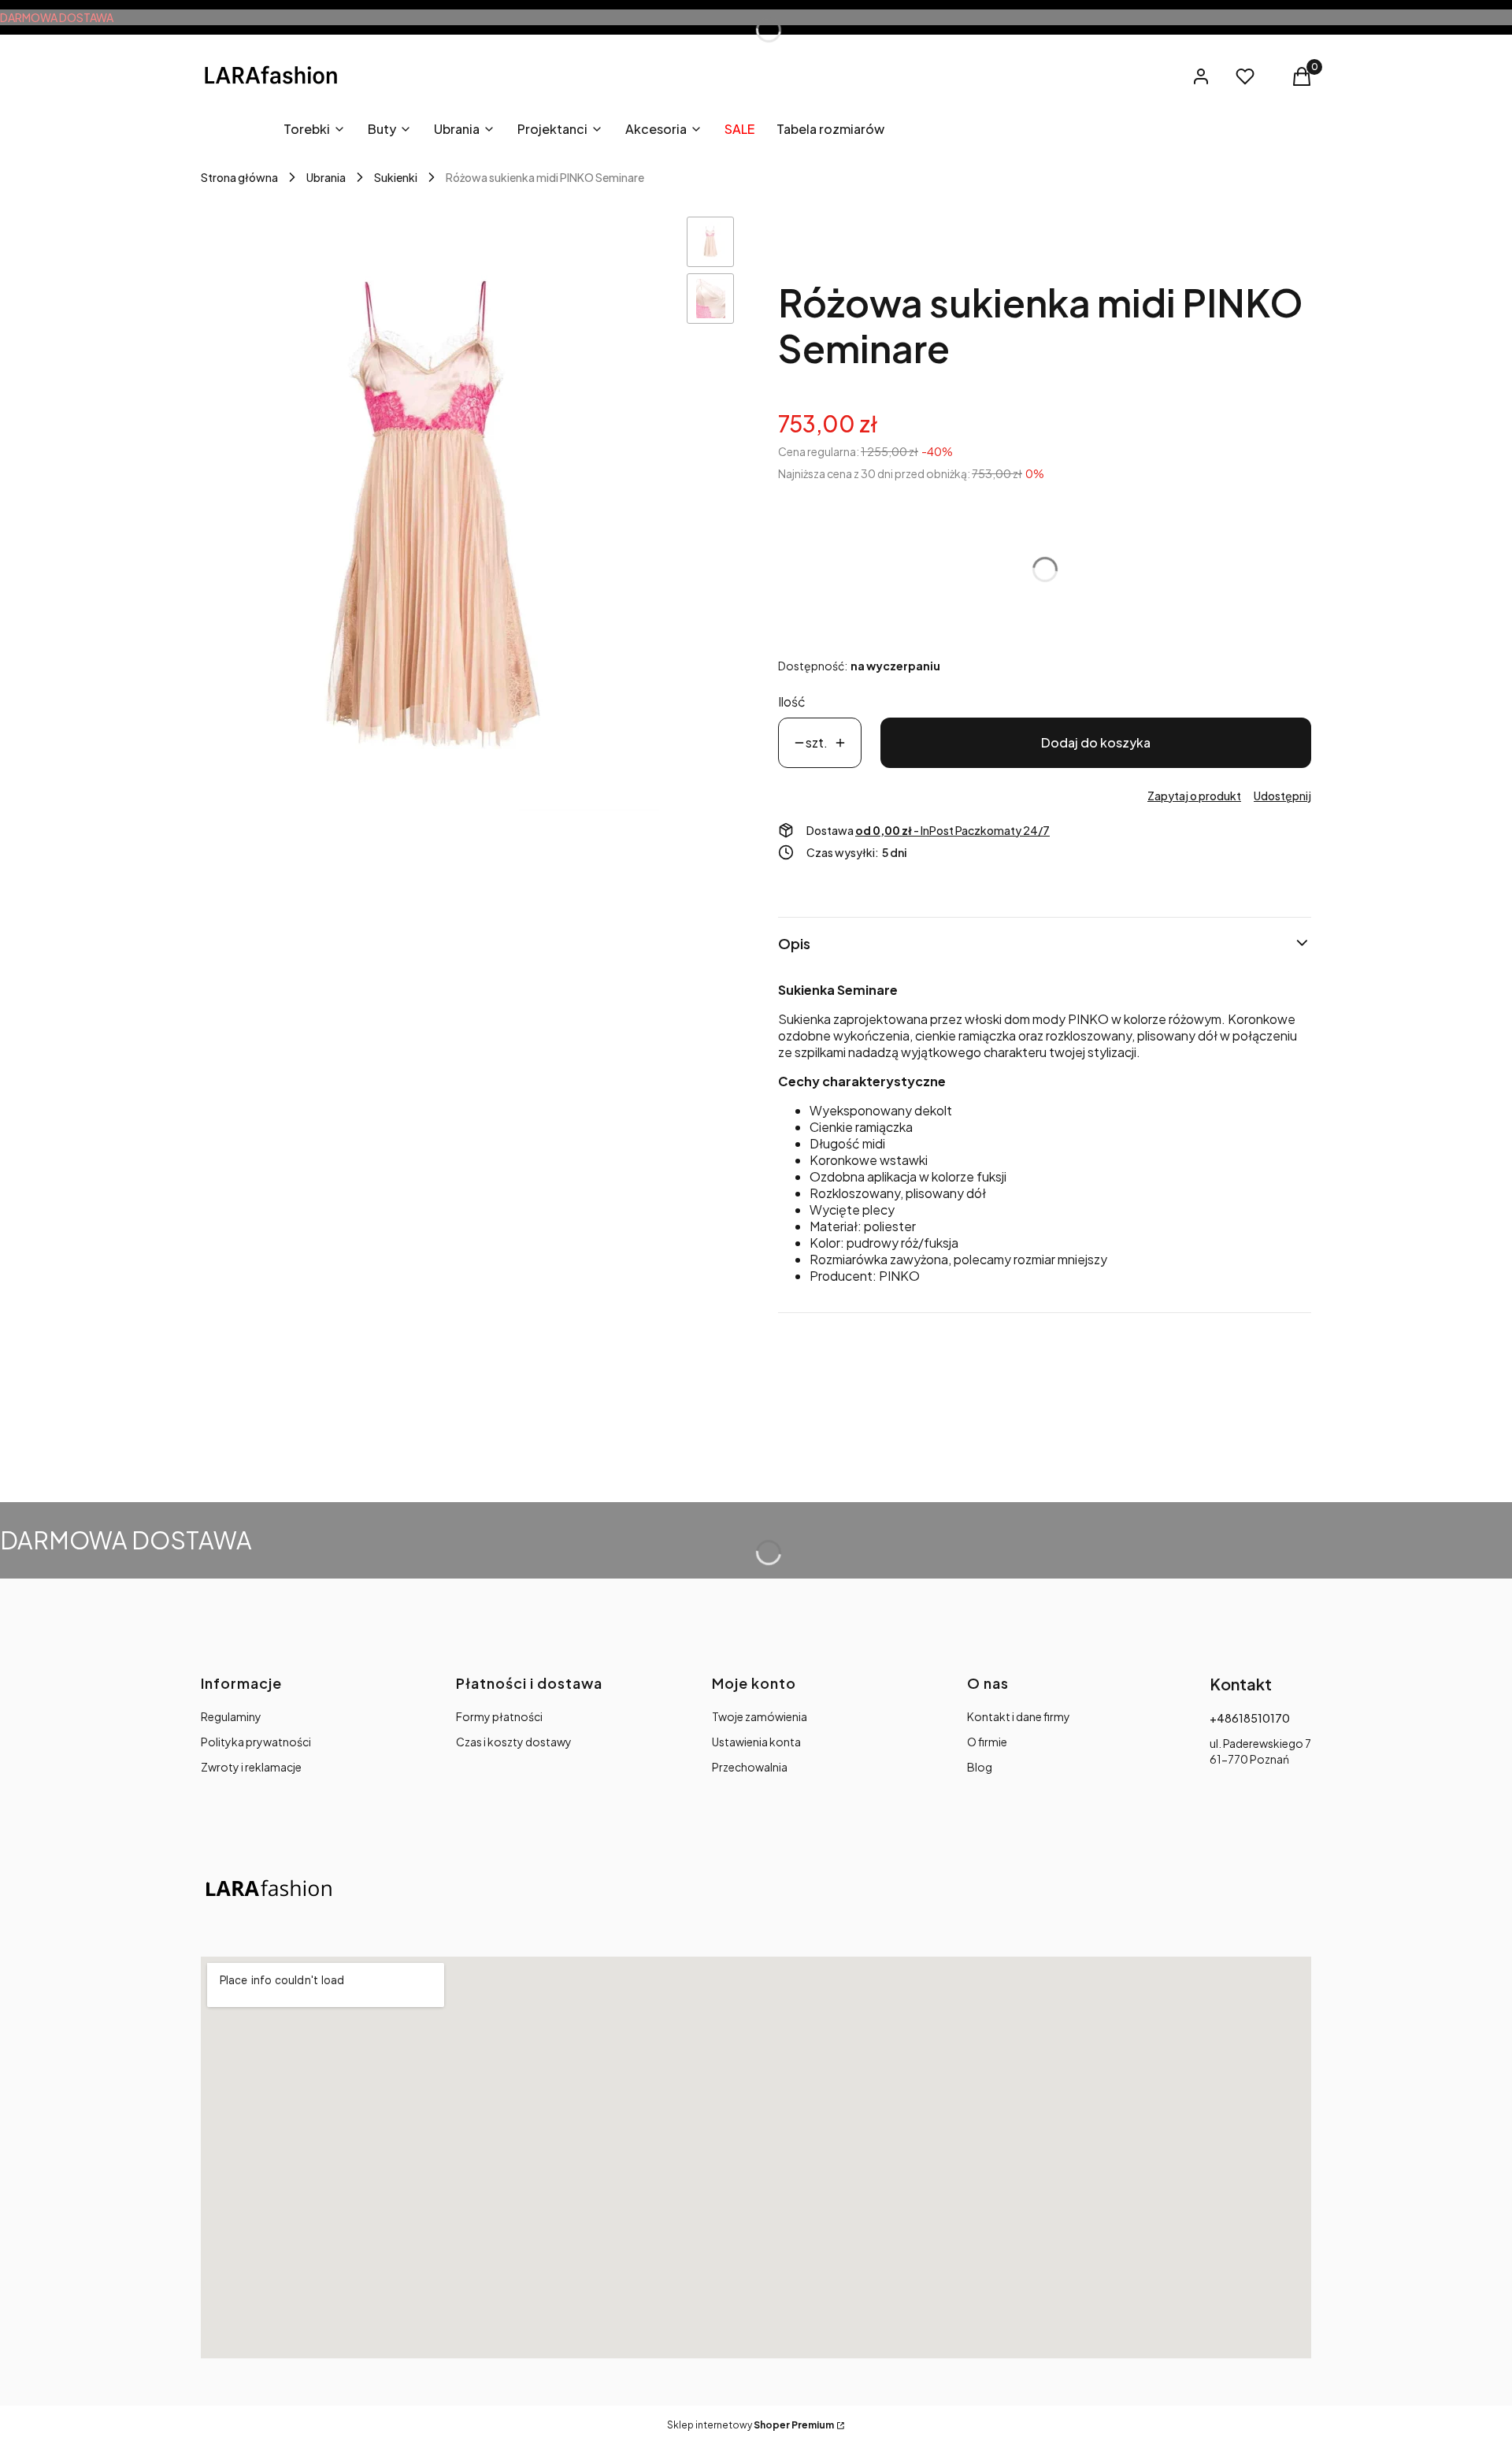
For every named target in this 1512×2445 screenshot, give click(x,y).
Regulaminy (231, 1716)
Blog (980, 1767)
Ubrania (326, 177)
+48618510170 (1250, 1718)
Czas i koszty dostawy (514, 1742)
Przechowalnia (750, 1767)
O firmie (987, 1742)
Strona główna (239, 177)
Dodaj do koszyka (1096, 742)
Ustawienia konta (756, 1742)
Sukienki (396, 177)
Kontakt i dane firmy (1019, 1716)
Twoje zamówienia (760, 1716)
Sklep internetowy (750, 2425)
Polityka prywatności (256, 1742)
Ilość (792, 701)
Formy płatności (499, 1716)
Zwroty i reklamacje (251, 1767)
